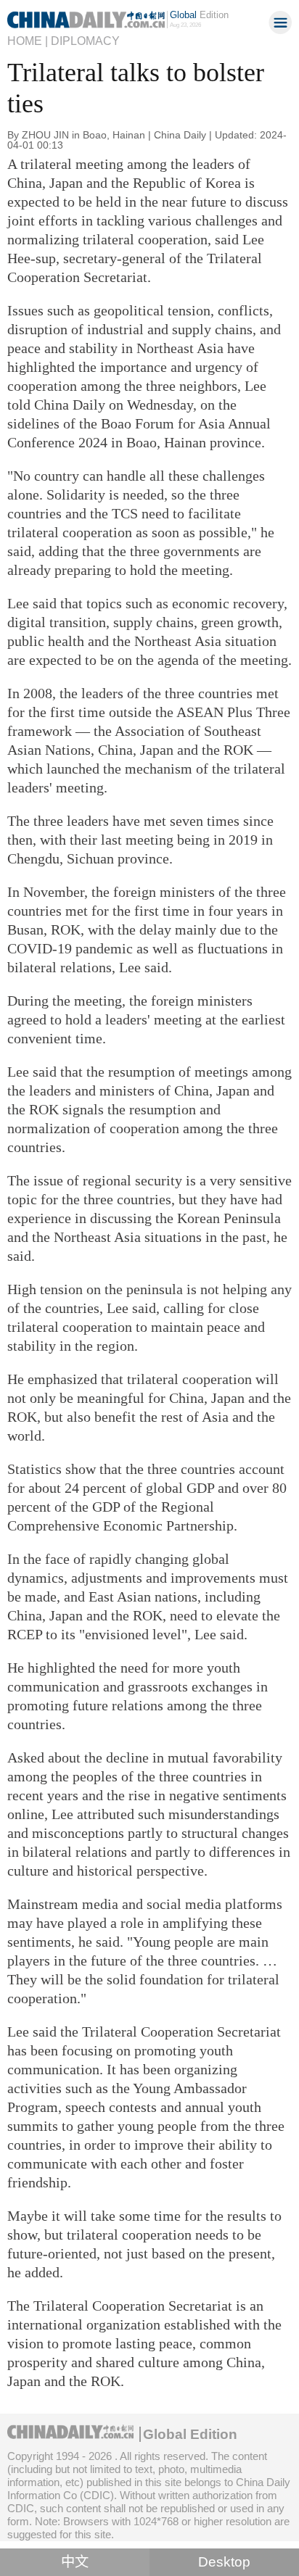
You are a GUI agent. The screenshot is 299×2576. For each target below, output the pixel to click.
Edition (199, 15)
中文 (75, 2562)
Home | (28, 41)
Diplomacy (85, 41)
